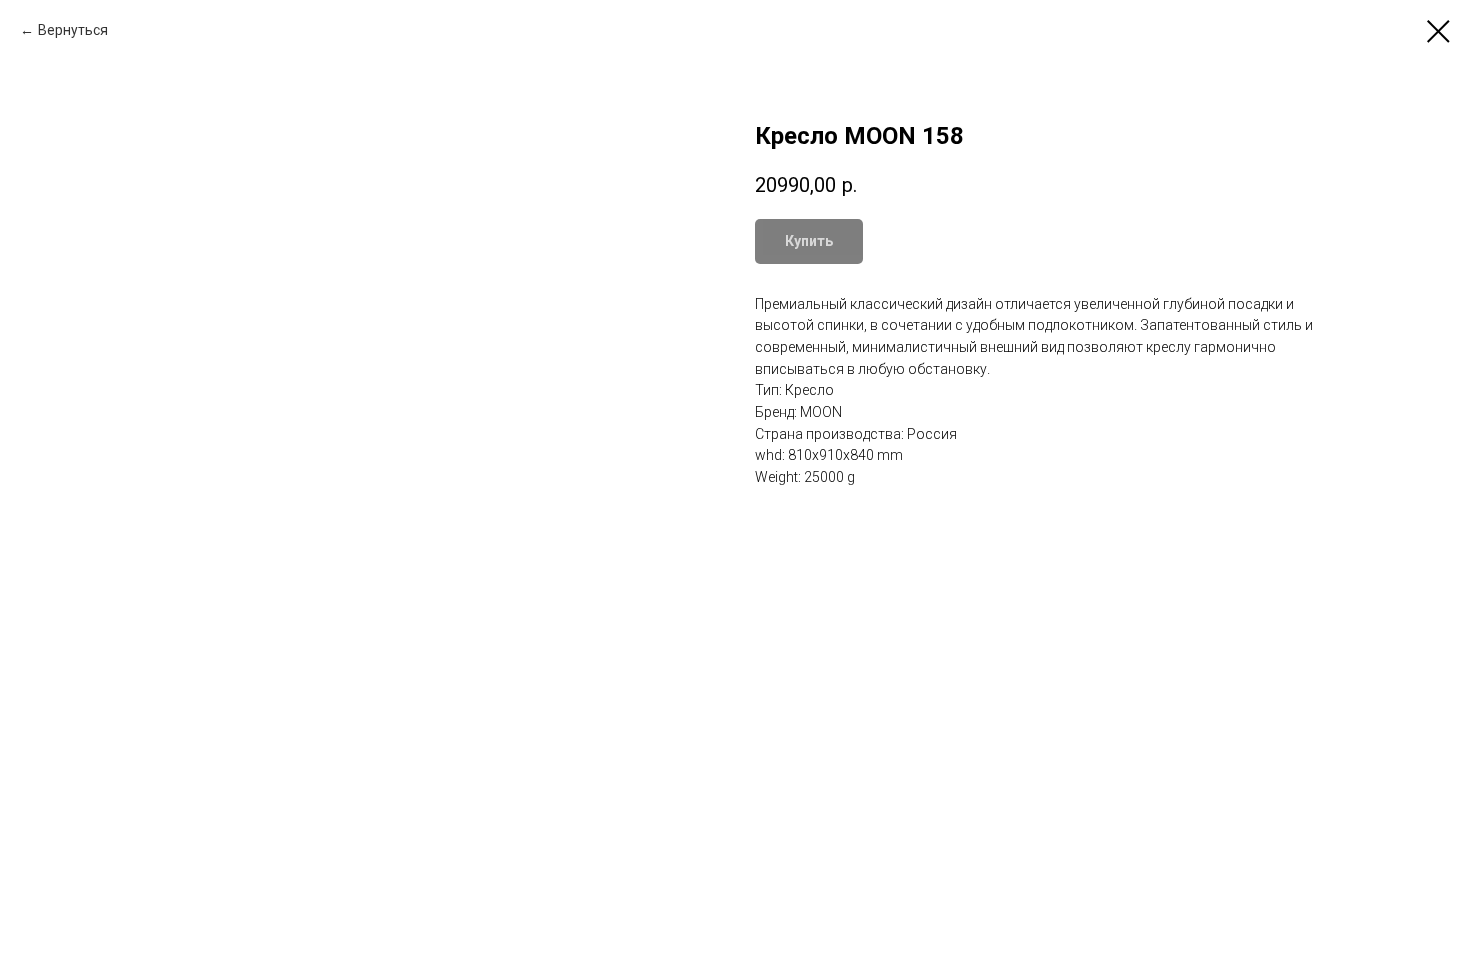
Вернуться (73, 30)
